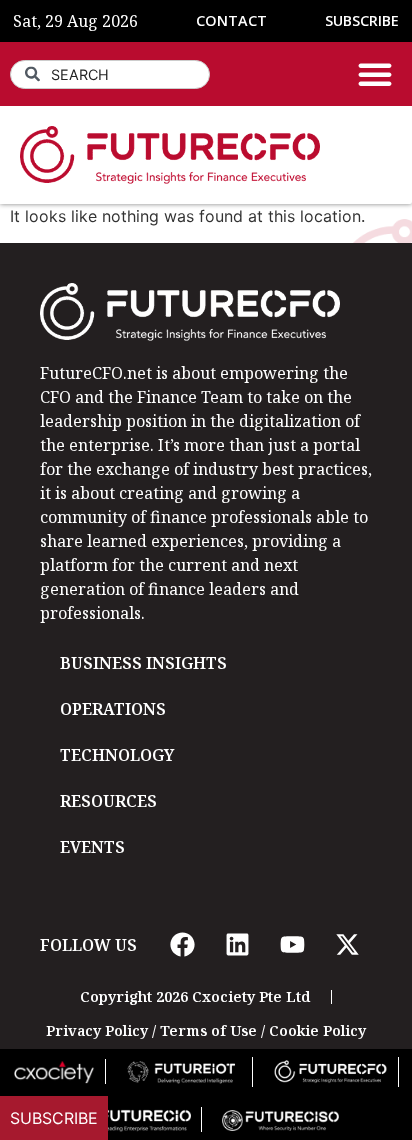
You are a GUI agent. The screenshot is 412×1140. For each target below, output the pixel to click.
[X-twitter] (347, 945)
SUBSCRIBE (362, 20)
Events (92, 847)
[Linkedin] (237, 945)
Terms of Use (208, 1030)
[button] (375, 74)
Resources (108, 801)
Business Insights (143, 663)
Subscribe (54, 1118)
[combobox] (110, 74)
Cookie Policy (317, 1030)
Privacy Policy (97, 1030)
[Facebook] (182, 945)
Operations (113, 709)
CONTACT (231, 20)
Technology (117, 755)
